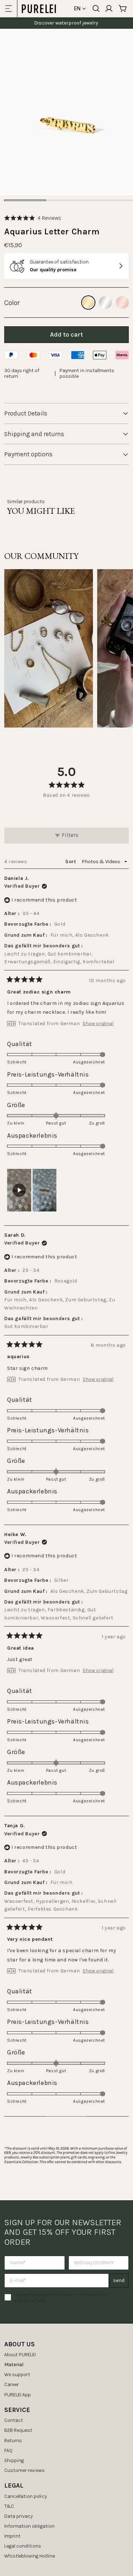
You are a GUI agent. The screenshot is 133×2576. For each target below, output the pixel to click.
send (119, 2280)
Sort (71, 862)
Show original (98, 1024)
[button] (33, 218)
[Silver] (105, 303)
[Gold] (88, 303)
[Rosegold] (122, 303)
